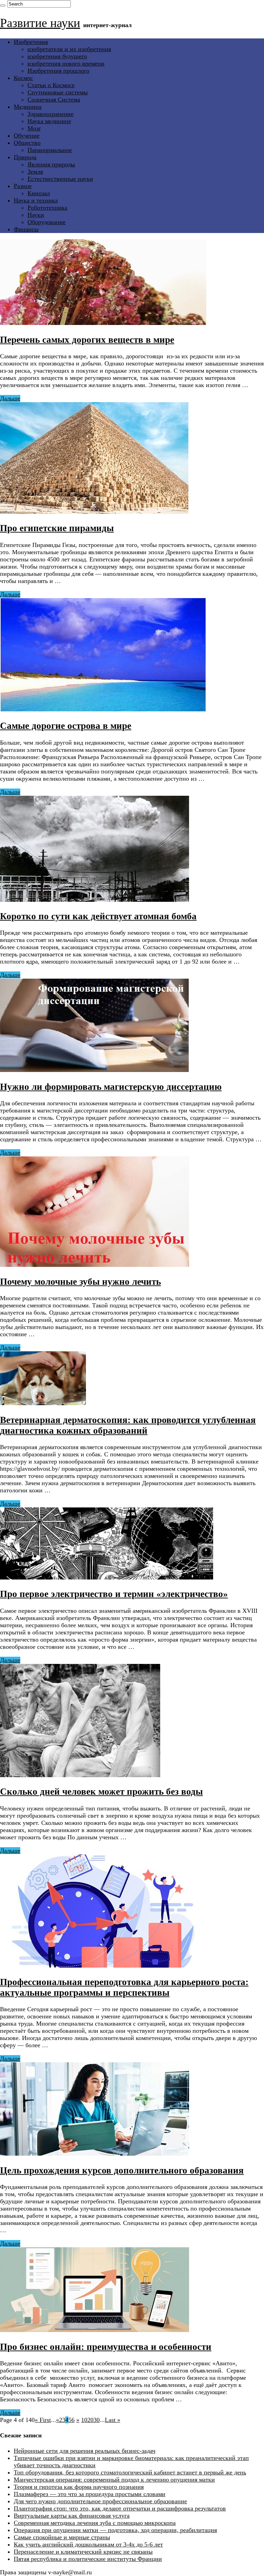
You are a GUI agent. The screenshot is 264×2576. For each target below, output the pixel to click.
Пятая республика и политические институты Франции (88, 2559)
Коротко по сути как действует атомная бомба (98, 916)
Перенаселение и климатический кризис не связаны (83, 2552)
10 (84, 2420)
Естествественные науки (60, 179)
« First (43, 2420)
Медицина (28, 107)
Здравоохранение (51, 114)
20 (90, 2420)
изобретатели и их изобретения (69, 49)
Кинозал (39, 193)
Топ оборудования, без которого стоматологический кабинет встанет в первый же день (130, 2472)
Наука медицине (49, 121)
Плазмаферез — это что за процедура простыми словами (90, 2494)
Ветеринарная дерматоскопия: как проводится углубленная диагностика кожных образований (128, 1425)
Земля (35, 172)
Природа (25, 157)
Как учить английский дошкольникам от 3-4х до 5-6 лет (88, 2544)
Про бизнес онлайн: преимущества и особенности (106, 2347)
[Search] (3, 5)
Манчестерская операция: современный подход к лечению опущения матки (114, 2480)
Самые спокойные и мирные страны (62, 2537)
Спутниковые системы (58, 92)
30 (97, 2420)
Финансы (26, 229)
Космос (23, 78)
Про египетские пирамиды (57, 528)
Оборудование (47, 222)
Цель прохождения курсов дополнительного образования (122, 2170)
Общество (27, 143)
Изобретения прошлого (58, 71)
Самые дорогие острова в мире (66, 726)
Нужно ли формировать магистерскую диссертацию (111, 1087)
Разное (23, 186)
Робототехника (47, 208)
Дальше (10, 398)
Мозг (34, 128)
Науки (36, 215)
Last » (113, 2420)
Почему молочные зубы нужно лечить (80, 1282)
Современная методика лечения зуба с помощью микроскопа (95, 2523)
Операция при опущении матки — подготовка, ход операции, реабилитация (115, 2530)
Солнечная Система (54, 100)
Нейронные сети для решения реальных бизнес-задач (85, 2451)
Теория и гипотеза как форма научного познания (79, 2487)
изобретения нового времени (66, 63)
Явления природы (51, 164)
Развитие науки (40, 23)
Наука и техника (36, 200)
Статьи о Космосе (51, 85)
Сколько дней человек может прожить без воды (101, 1792)
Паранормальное (50, 150)
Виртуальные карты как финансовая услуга (72, 2516)
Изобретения (31, 42)
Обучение (27, 136)
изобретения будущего (57, 56)
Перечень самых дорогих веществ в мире (87, 340)
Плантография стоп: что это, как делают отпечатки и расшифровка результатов (120, 2508)
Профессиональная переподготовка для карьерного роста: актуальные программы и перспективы (124, 1987)
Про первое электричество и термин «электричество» (114, 1594)
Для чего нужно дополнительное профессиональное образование (100, 2501)
